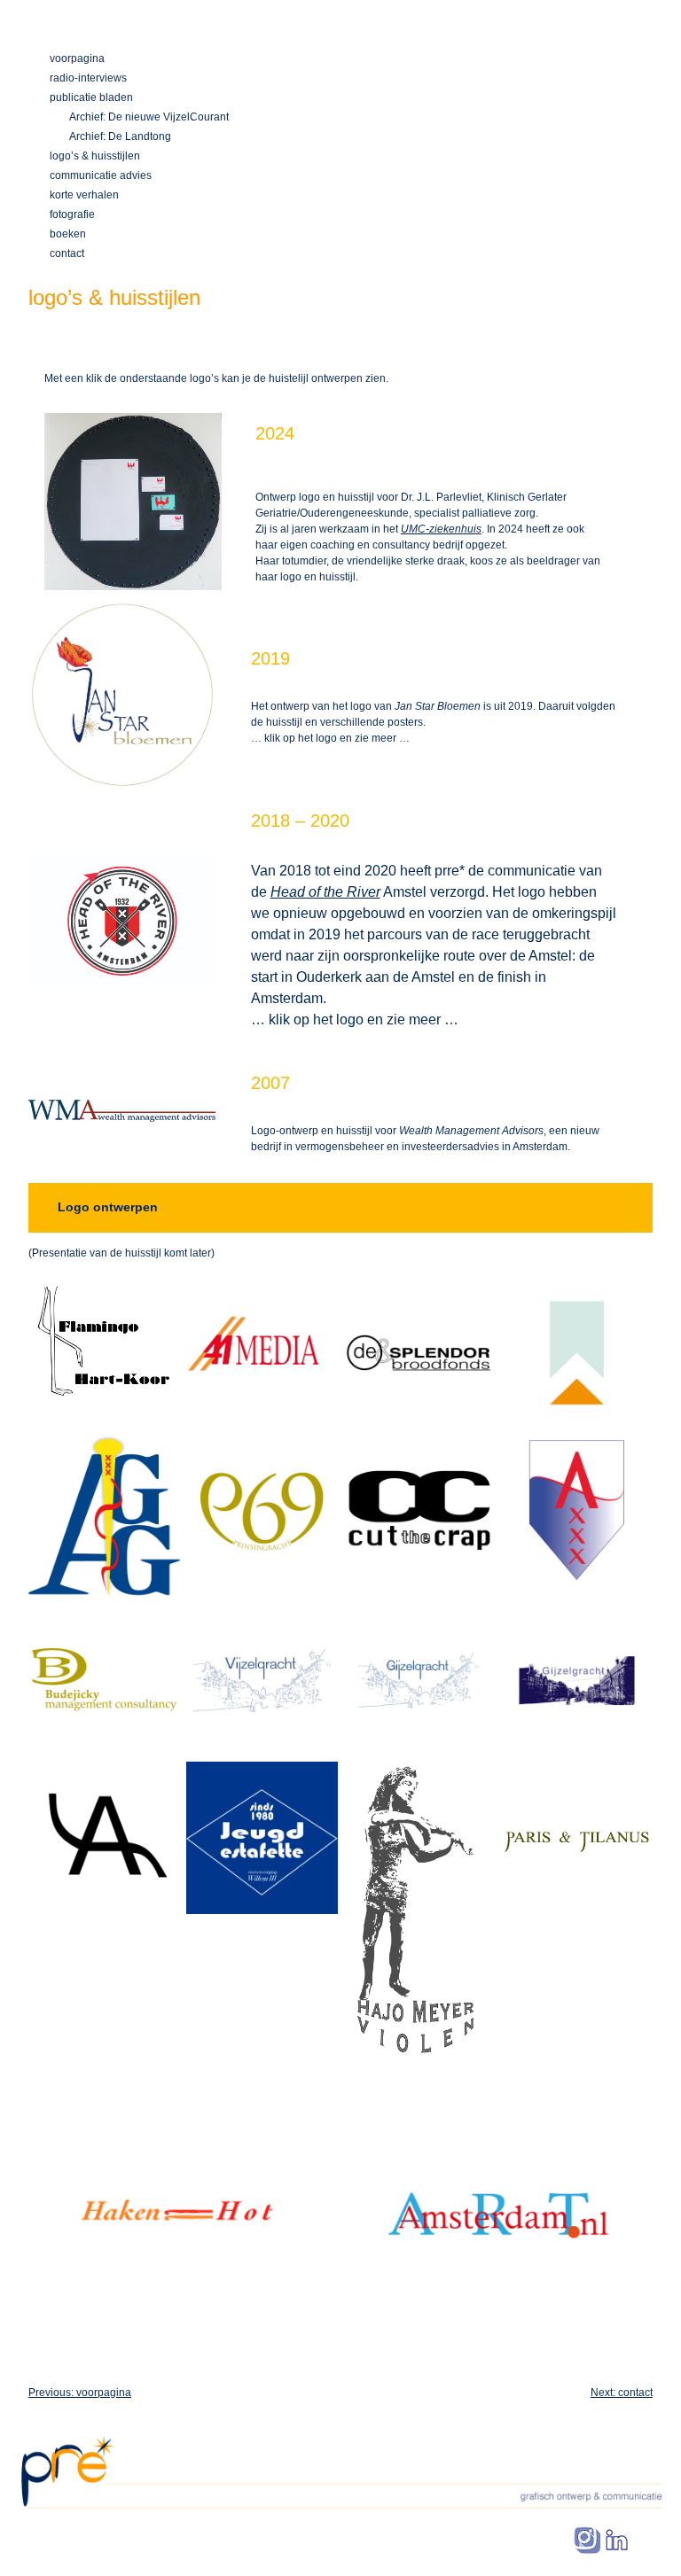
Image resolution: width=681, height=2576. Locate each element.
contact (67, 253)
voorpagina (77, 58)
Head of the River (325, 892)
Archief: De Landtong (120, 136)
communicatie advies (101, 175)
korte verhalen (84, 195)
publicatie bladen (91, 97)
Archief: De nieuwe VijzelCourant (149, 117)
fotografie (72, 214)
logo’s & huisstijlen (95, 156)
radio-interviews (88, 78)
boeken (68, 234)
